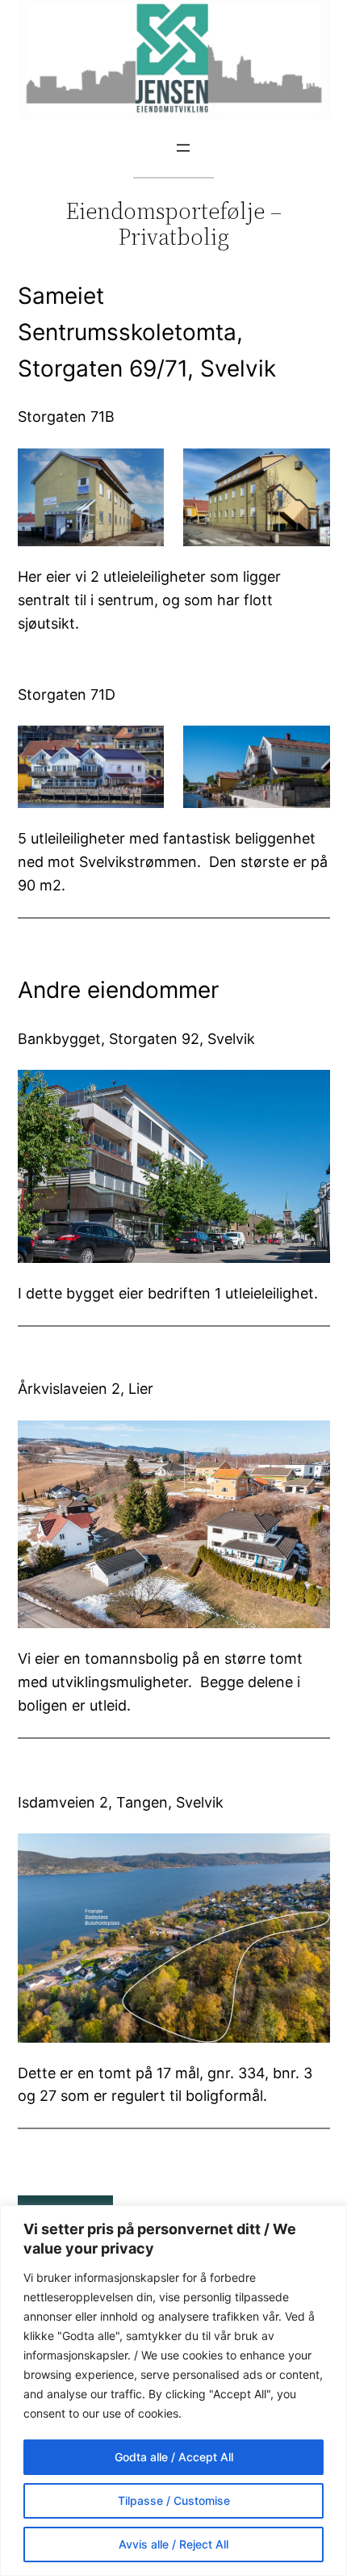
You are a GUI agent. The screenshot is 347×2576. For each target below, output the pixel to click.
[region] (173, 2391)
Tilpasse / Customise (174, 2500)
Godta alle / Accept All (174, 2457)
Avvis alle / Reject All (173, 2544)
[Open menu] (183, 148)
